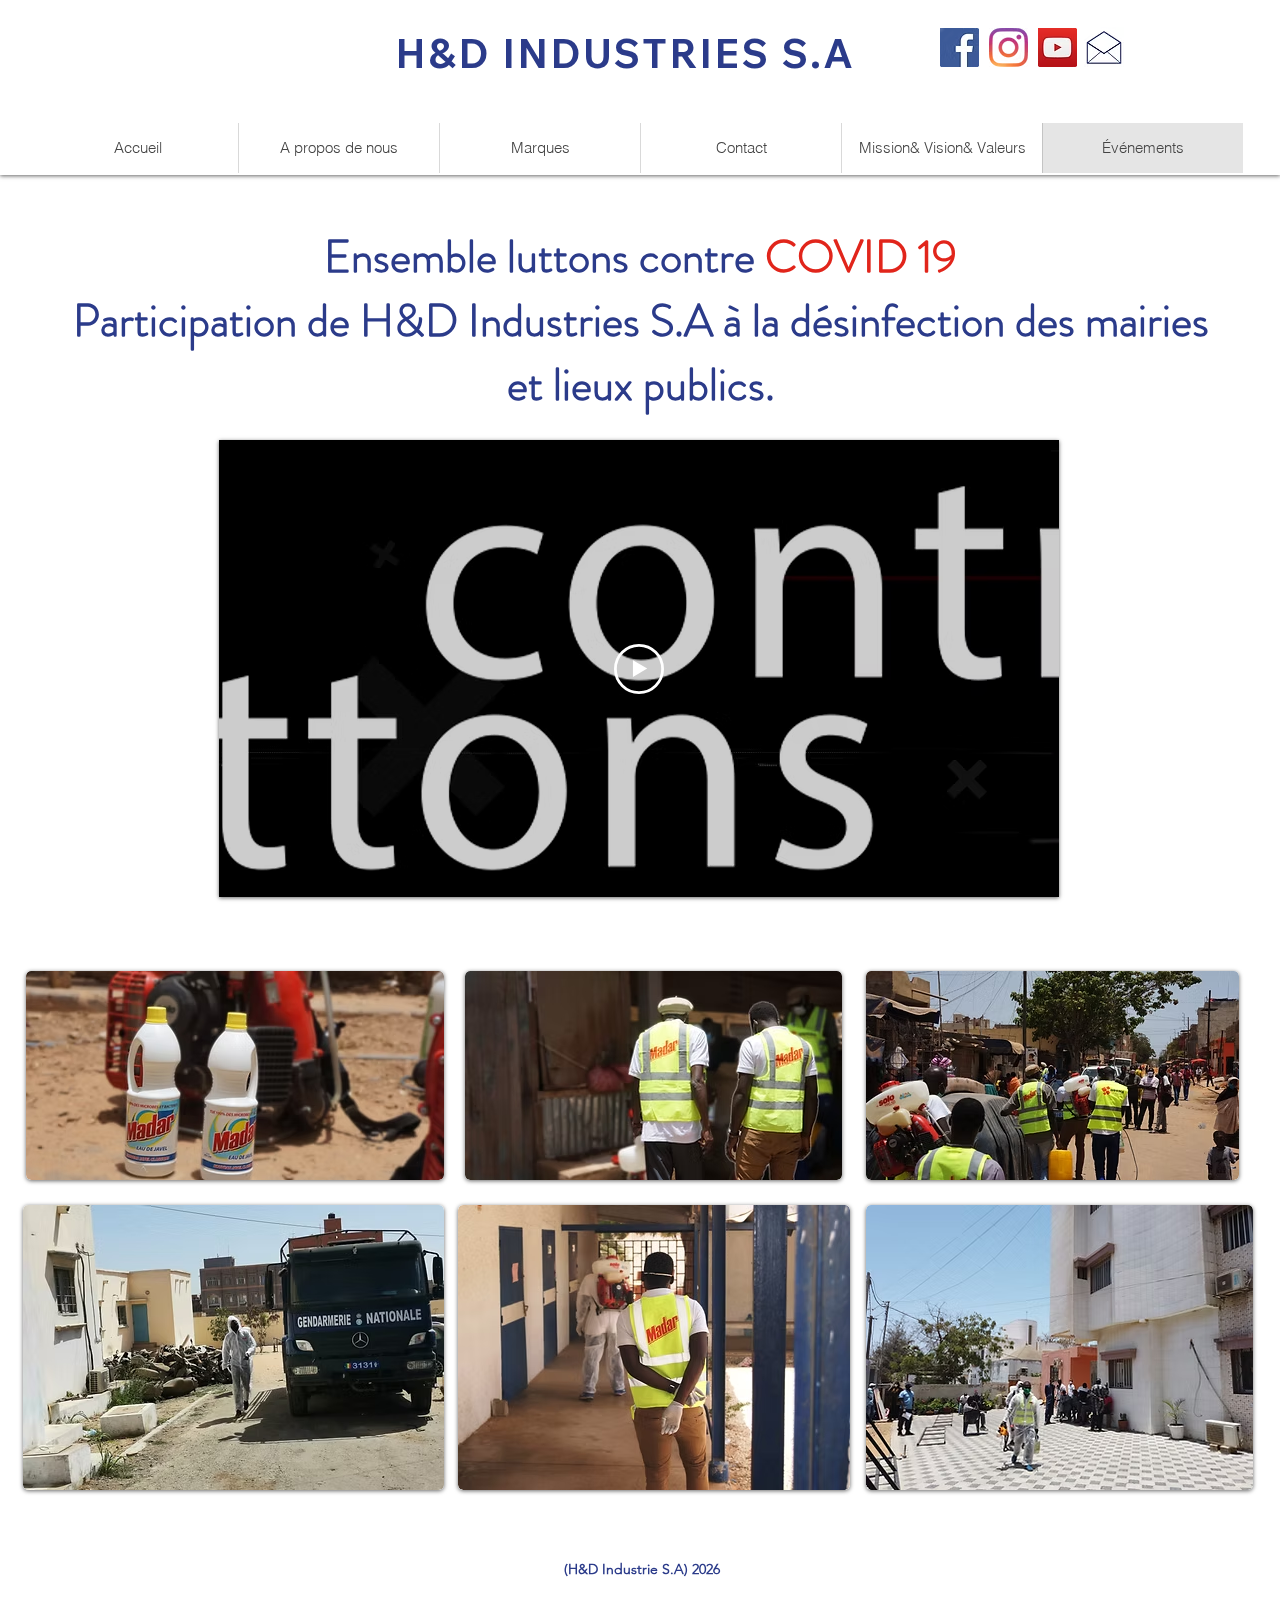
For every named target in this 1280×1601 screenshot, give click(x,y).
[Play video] (639, 669)
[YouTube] (1057, 47)
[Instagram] (1008, 47)
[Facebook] (959, 47)
